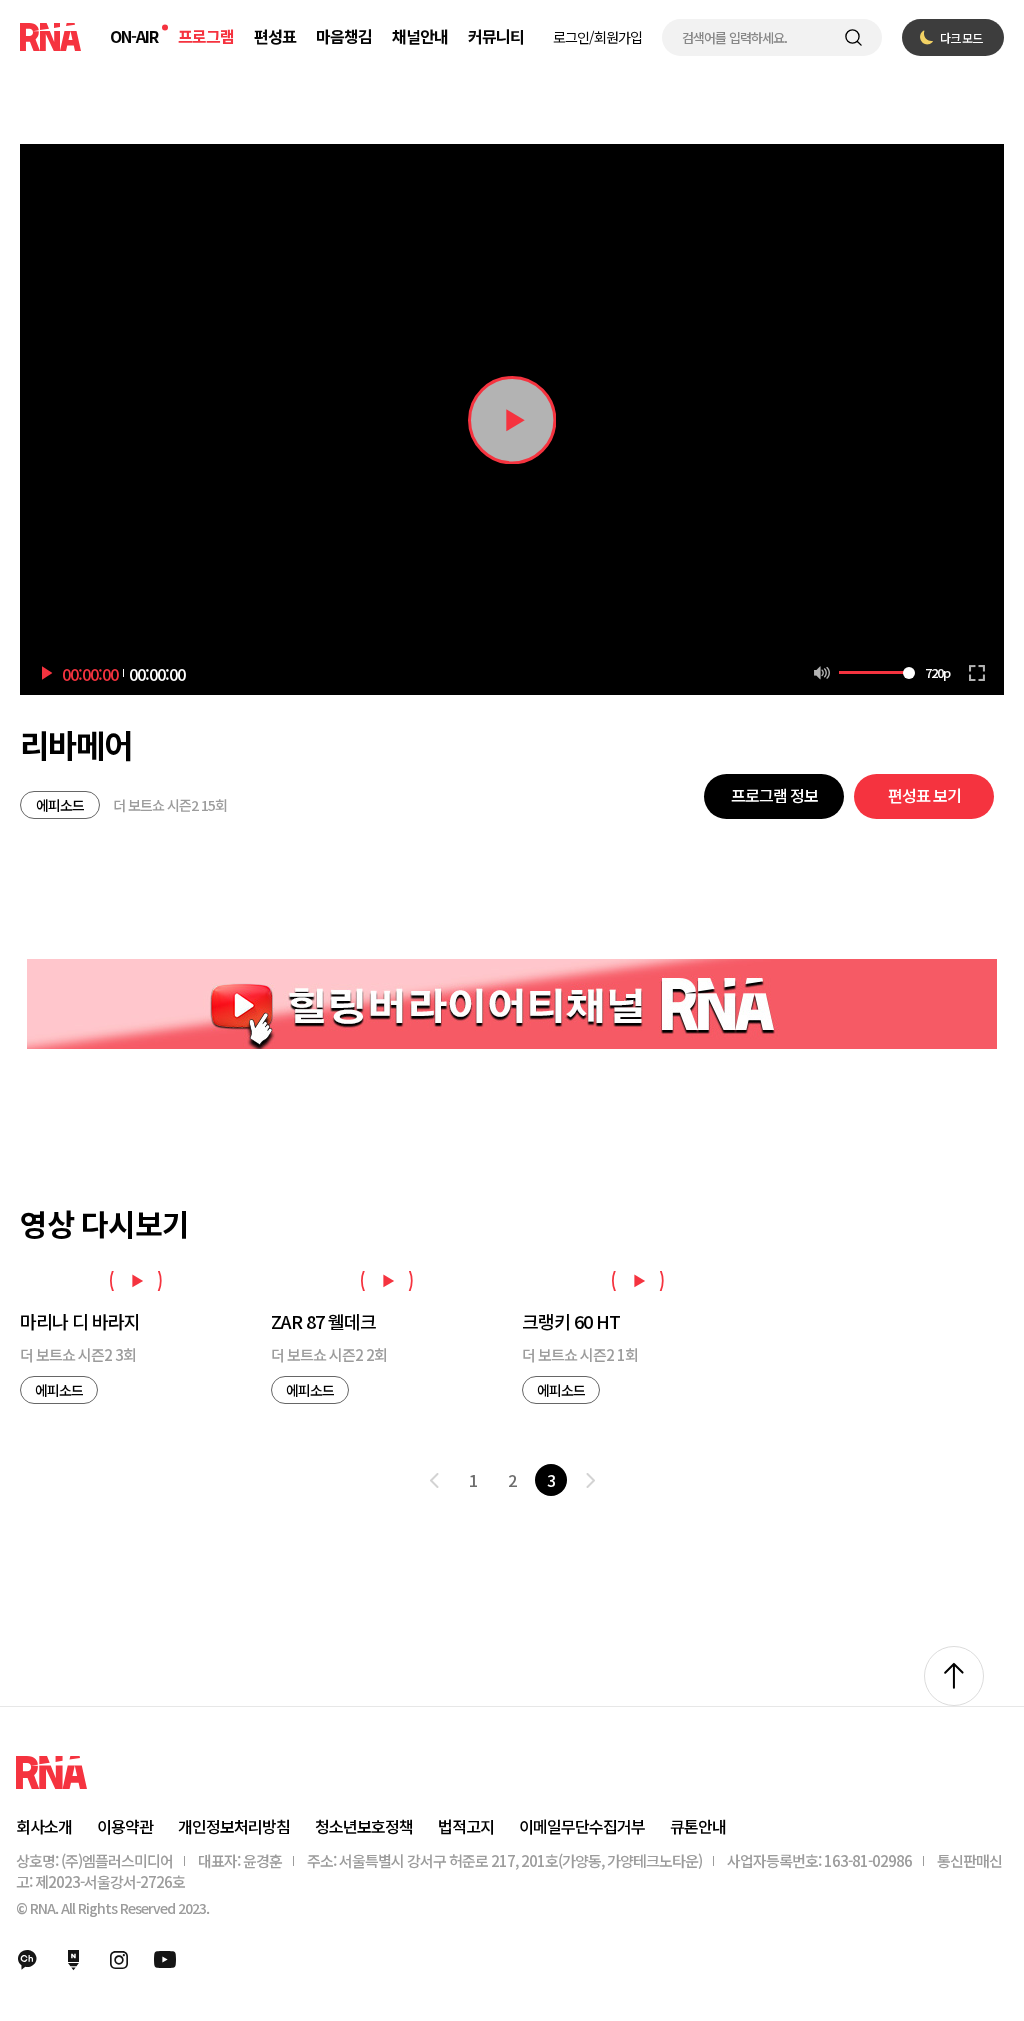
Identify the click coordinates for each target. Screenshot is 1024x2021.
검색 (853, 37)
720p (937, 672)
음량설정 (822, 673)
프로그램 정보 (774, 795)
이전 (434, 1480)
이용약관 (125, 1826)
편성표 (275, 36)
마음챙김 (344, 36)
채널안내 (420, 36)
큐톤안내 (698, 1826)
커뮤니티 (496, 36)
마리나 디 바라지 (80, 1322)
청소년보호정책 (364, 1826)
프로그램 (206, 36)
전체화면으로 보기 (977, 673)
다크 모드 (961, 37)
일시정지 (512, 420)
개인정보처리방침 (234, 1826)
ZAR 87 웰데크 (323, 1322)
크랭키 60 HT (571, 1322)
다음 (590, 1480)
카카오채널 (27, 1960)
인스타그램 (119, 1960)
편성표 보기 (924, 795)
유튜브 (165, 1960)
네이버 (73, 1960)
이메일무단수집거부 (582, 1826)
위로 (954, 1676)
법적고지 (466, 1826)
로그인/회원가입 (597, 37)
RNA (50, 37)
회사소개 (44, 1826)
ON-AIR (134, 36)
